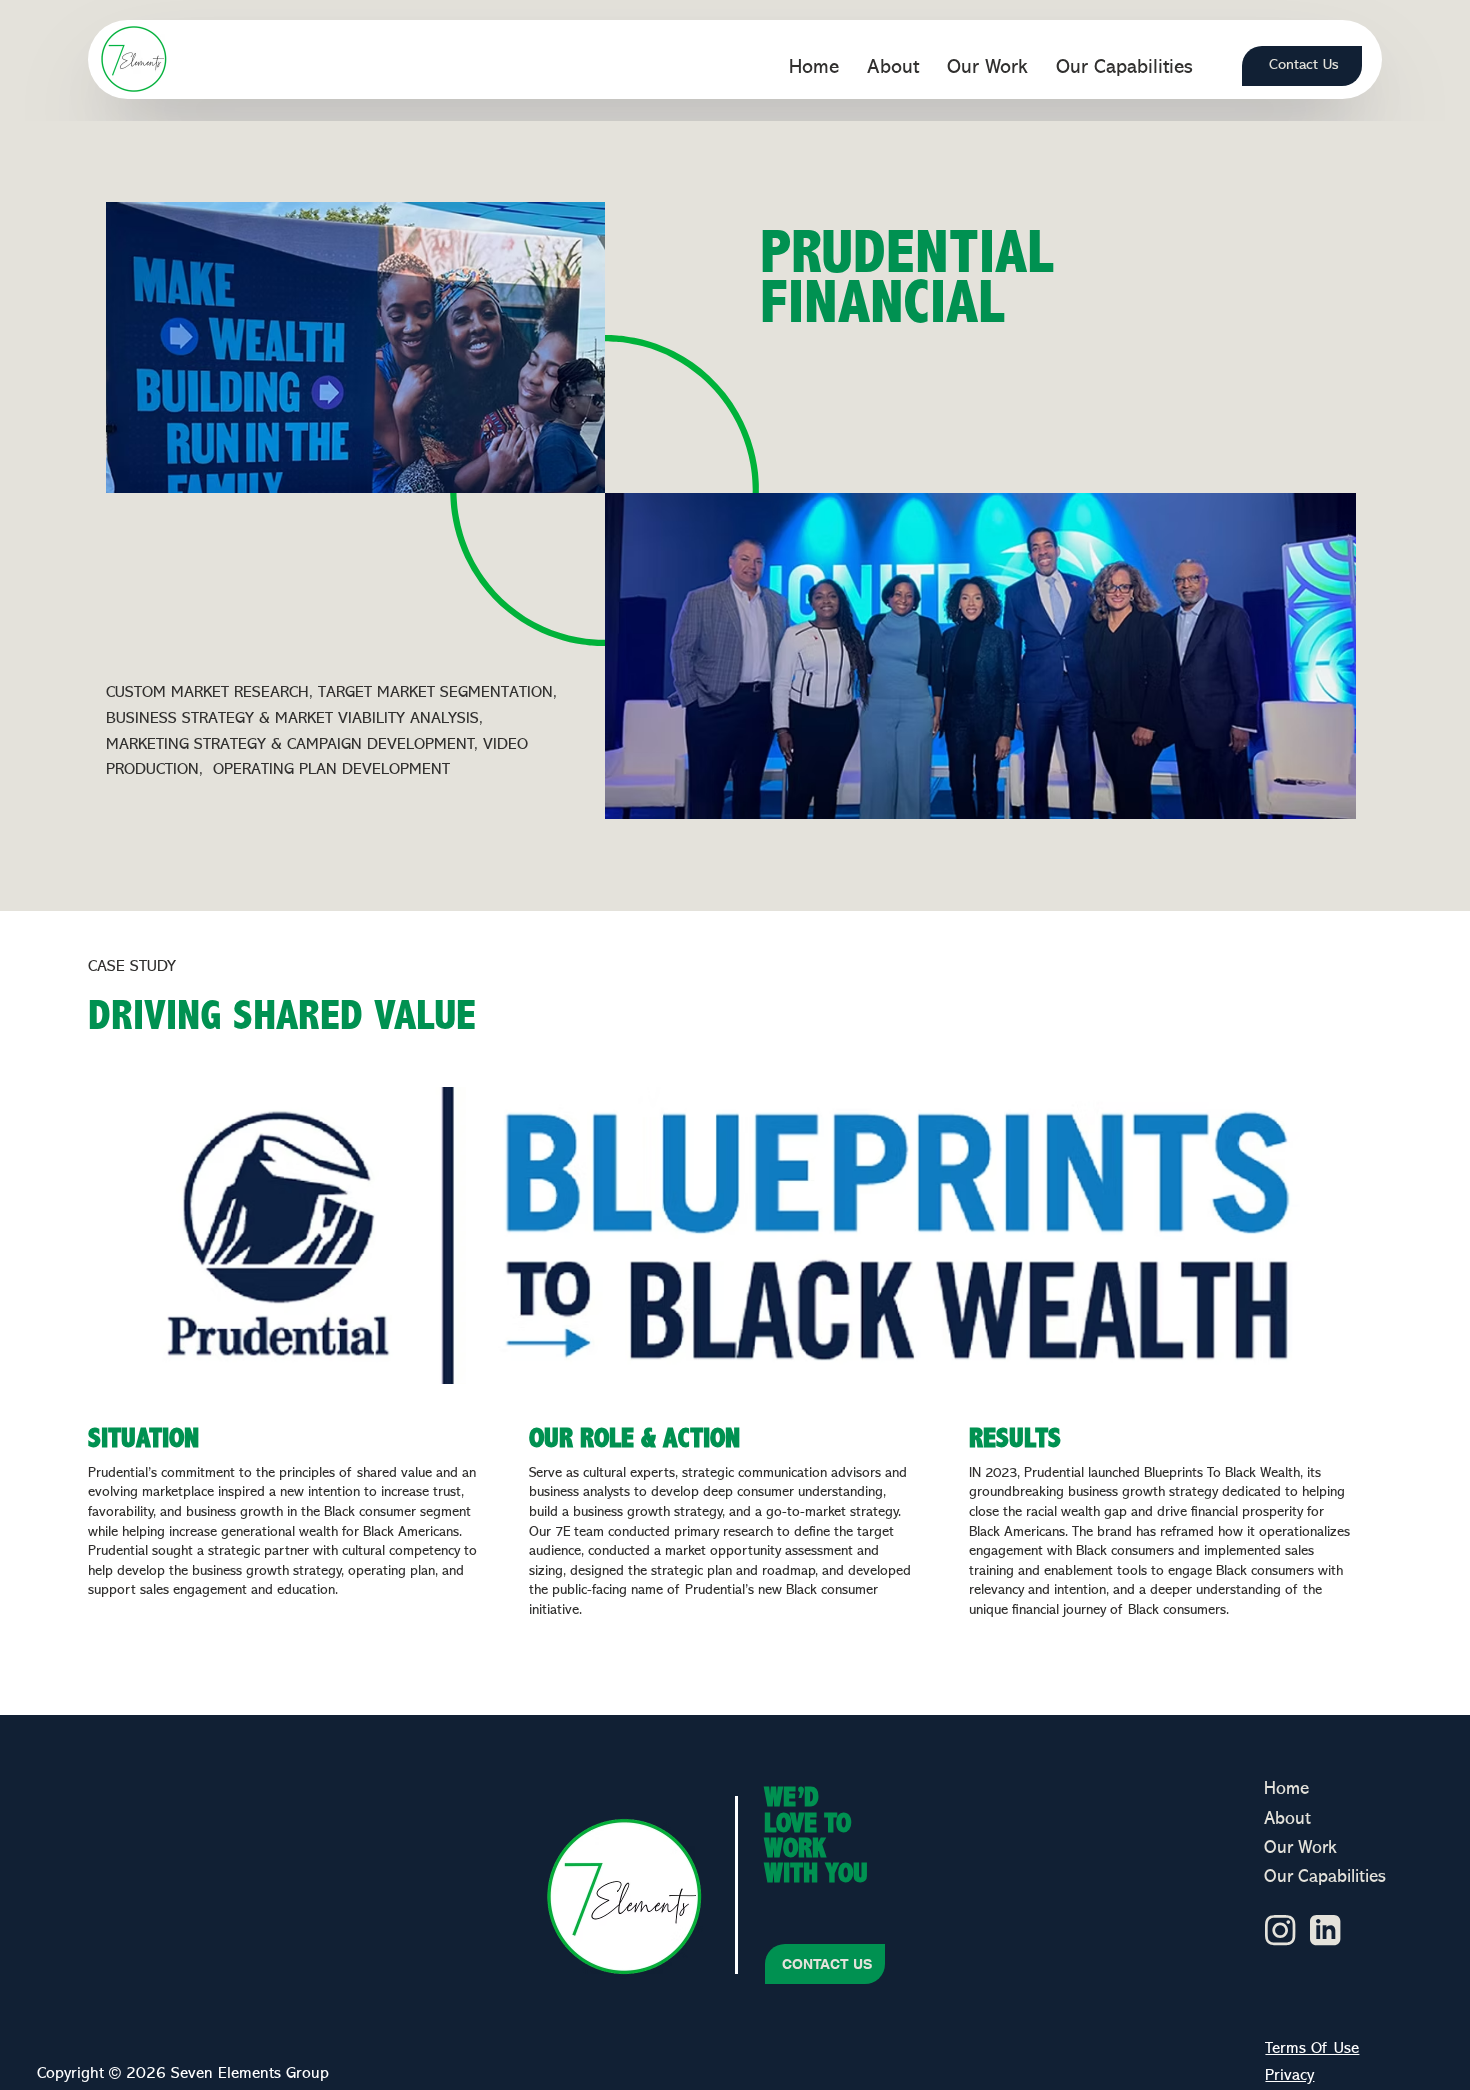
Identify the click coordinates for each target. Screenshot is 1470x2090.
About (1287, 1819)
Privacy (1289, 2076)
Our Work (1300, 1848)
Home (1286, 1789)
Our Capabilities (1325, 1877)
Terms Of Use (1312, 2049)
